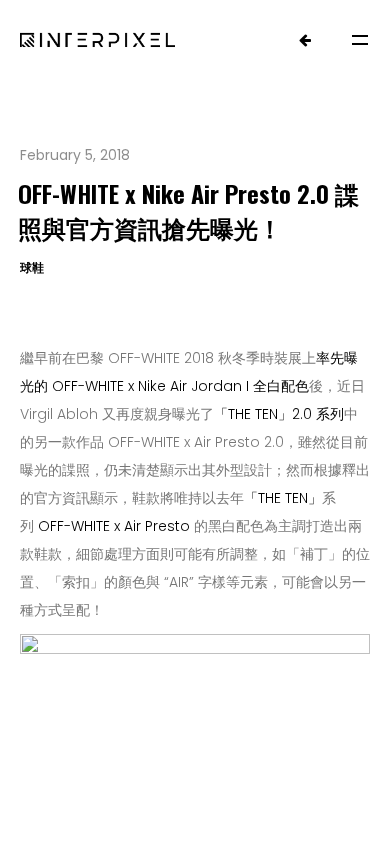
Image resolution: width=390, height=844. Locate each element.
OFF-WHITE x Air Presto (114, 526)
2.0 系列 (318, 414)
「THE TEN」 (253, 414)
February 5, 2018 (75, 155)
